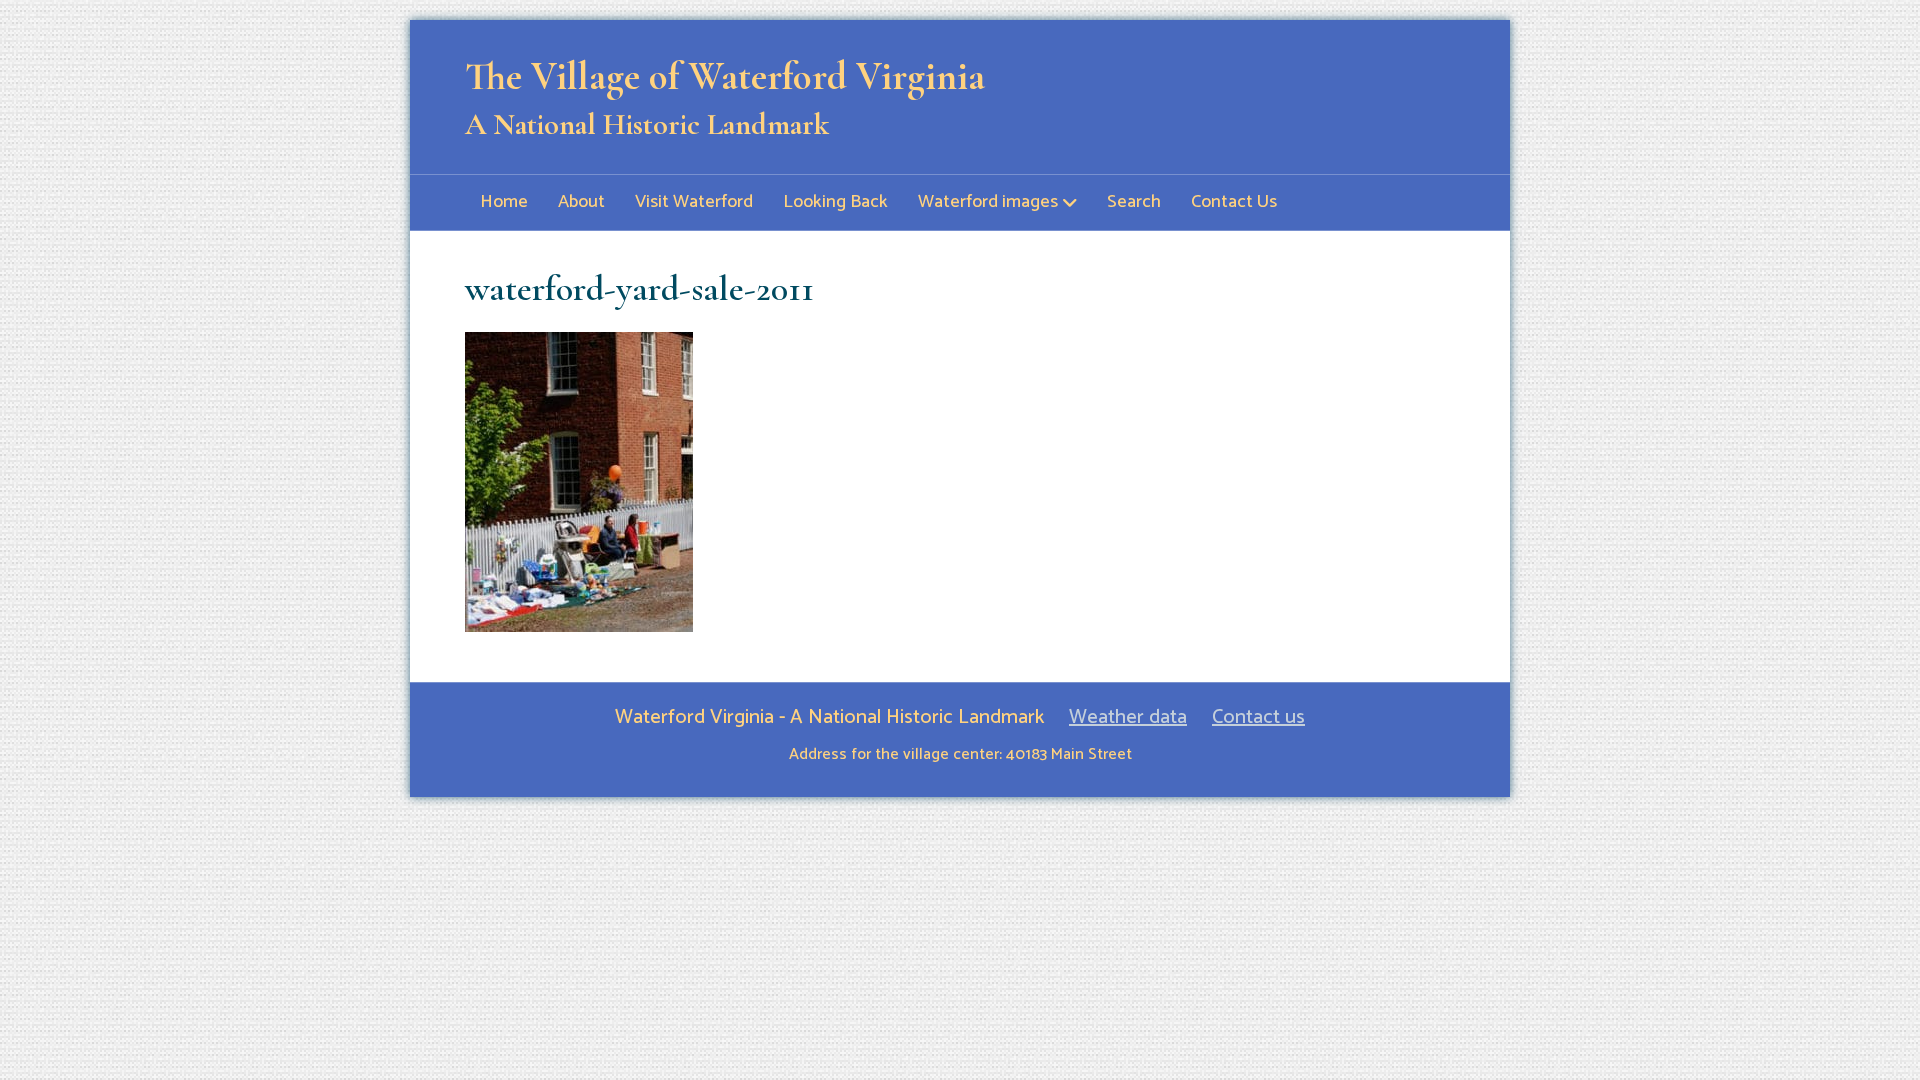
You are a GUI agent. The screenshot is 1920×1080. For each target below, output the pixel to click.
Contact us (1258, 717)
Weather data (1128, 717)
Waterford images (988, 202)
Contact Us (1234, 202)
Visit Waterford (694, 202)
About (581, 202)
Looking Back (835, 202)
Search (1134, 202)
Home (504, 202)
